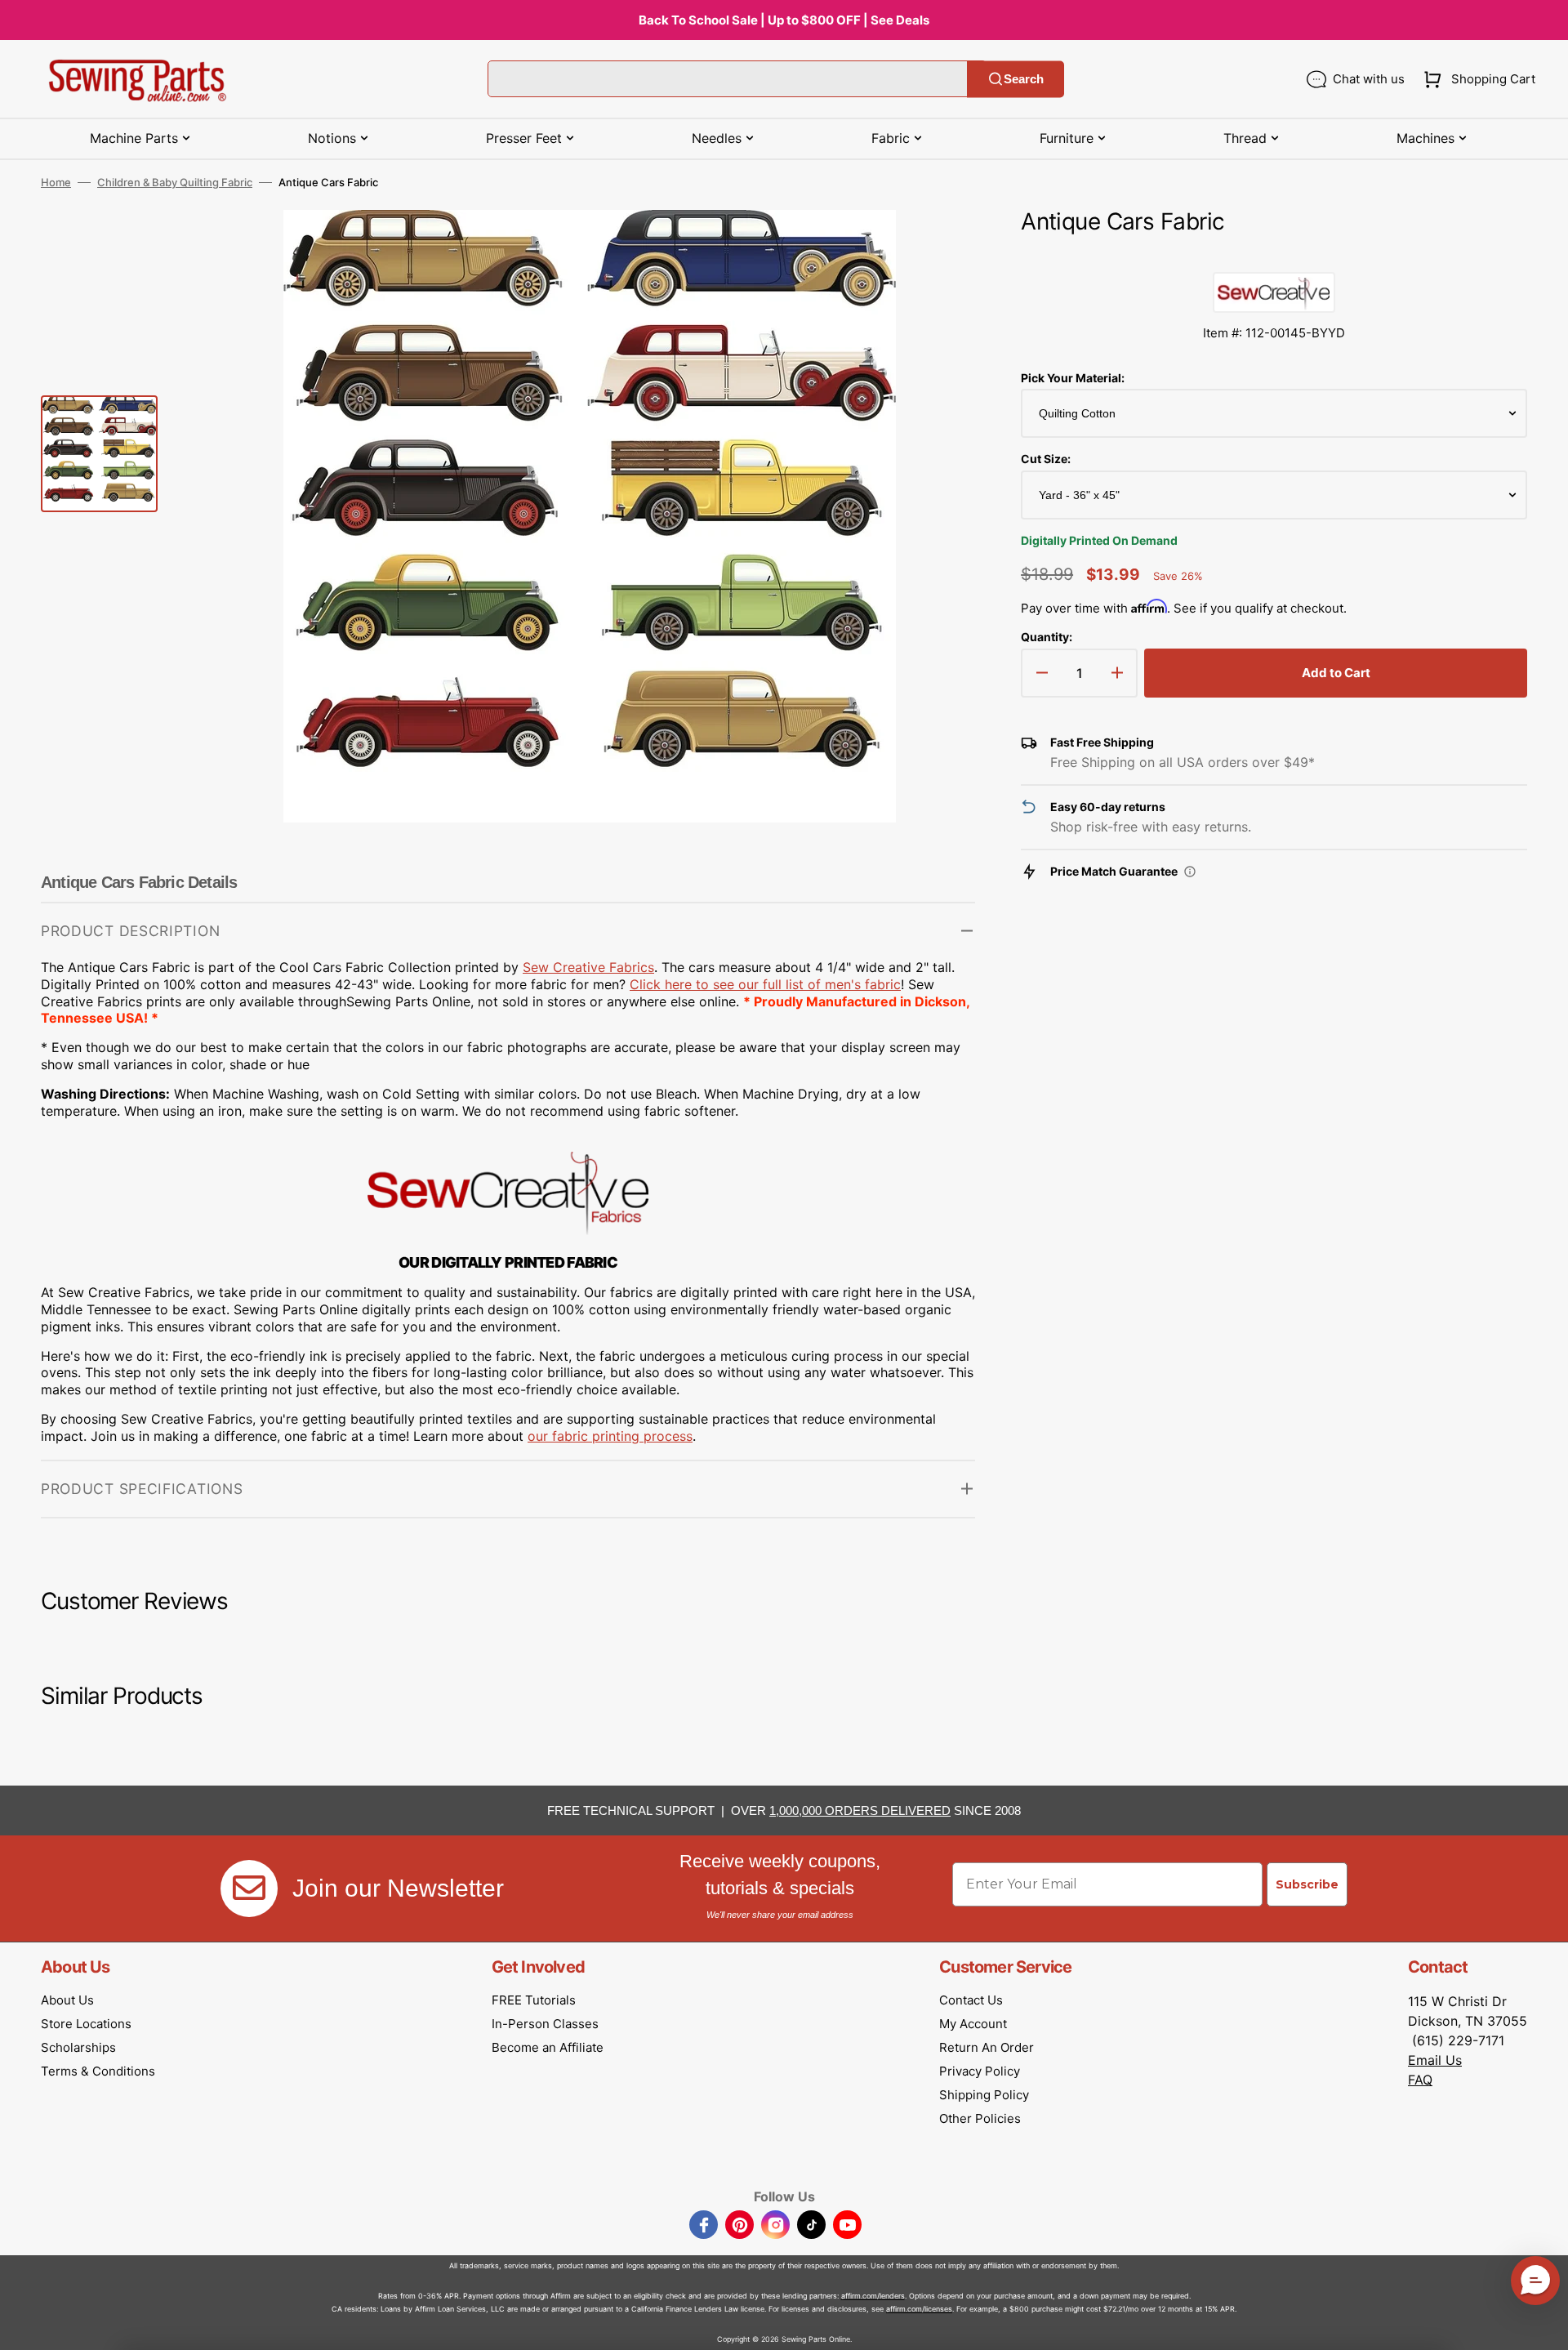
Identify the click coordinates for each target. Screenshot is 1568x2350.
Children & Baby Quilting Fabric (175, 182)
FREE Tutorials (534, 2000)
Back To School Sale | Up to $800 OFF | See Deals (784, 20)
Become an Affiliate (548, 2047)
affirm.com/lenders (873, 2296)
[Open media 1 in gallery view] (938, 247)
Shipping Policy (984, 2095)
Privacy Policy (980, 2071)
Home (56, 182)
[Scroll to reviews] (1274, 256)
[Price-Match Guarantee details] (1190, 872)
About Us (67, 2000)
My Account (973, 2024)
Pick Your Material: (1073, 378)
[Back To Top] (1543, 2325)
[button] (1476, 79)
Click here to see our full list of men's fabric (765, 984)
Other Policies (980, 2118)
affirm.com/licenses (919, 2309)
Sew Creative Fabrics (588, 967)
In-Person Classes (545, 2024)
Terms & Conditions (98, 2071)
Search (1024, 79)
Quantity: (1047, 637)
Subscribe (1307, 1884)
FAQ (1420, 2080)
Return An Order (987, 2047)
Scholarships (78, 2047)
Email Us (1435, 2060)
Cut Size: (1046, 459)
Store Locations (86, 2024)
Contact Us (971, 2000)
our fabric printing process (610, 1436)
